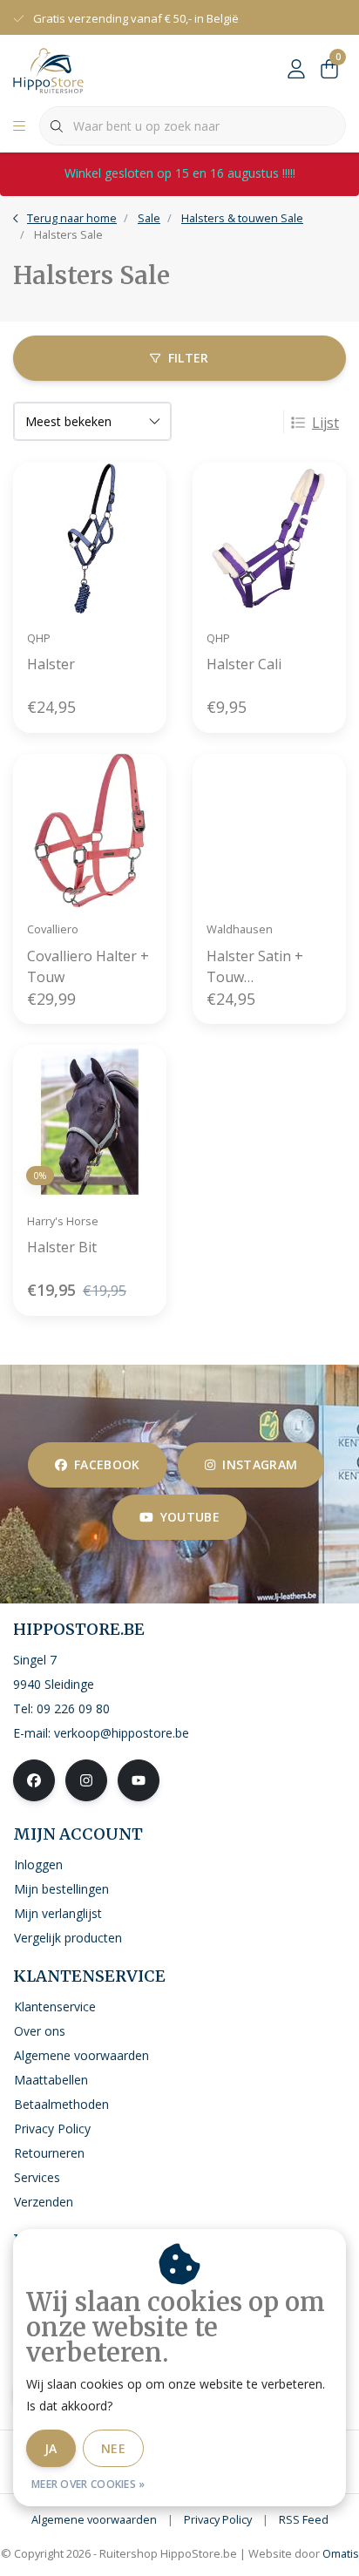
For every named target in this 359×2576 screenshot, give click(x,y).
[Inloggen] (296, 70)
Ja (51, 2448)
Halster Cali (244, 664)
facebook (107, 1464)
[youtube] (139, 1780)
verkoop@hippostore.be (122, 1733)
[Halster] (90, 539)
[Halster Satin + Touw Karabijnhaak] (269, 830)
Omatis (341, 2553)
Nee (113, 2448)
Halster (51, 664)
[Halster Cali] (269, 539)
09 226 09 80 (73, 1708)
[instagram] (86, 1780)
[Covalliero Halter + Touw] (90, 830)
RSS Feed (304, 2519)
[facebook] (34, 1780)
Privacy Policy (218, 2519)
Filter (189, 358)
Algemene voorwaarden (94, 2519)
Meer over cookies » (88, 2484)
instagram (260, 1464)
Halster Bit (62, 1247)
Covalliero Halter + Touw (88, 966)
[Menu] (19, 126)
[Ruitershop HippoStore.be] (48, 69)
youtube (190, 1517)
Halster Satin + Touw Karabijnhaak (255, 967)
